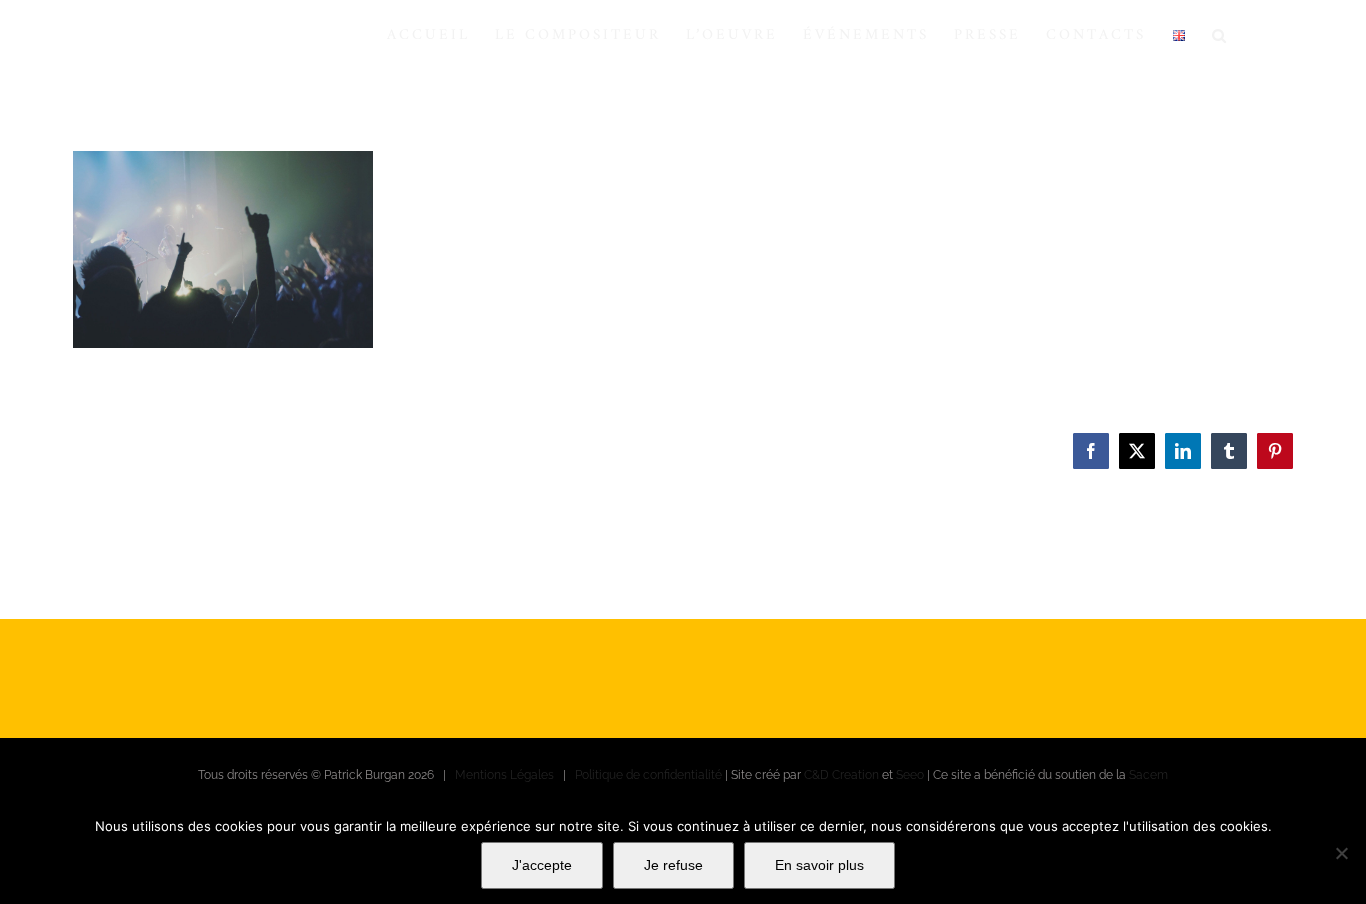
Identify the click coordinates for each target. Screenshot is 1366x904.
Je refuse (673, 865)
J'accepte (542, 865)
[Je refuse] (1341, 853)
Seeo (910, 775)
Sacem (1148, 775)
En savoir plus (819, 865)
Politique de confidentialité (648, 775)
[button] (1220, 35)
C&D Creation (841, 775)
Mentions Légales (504, 775)
